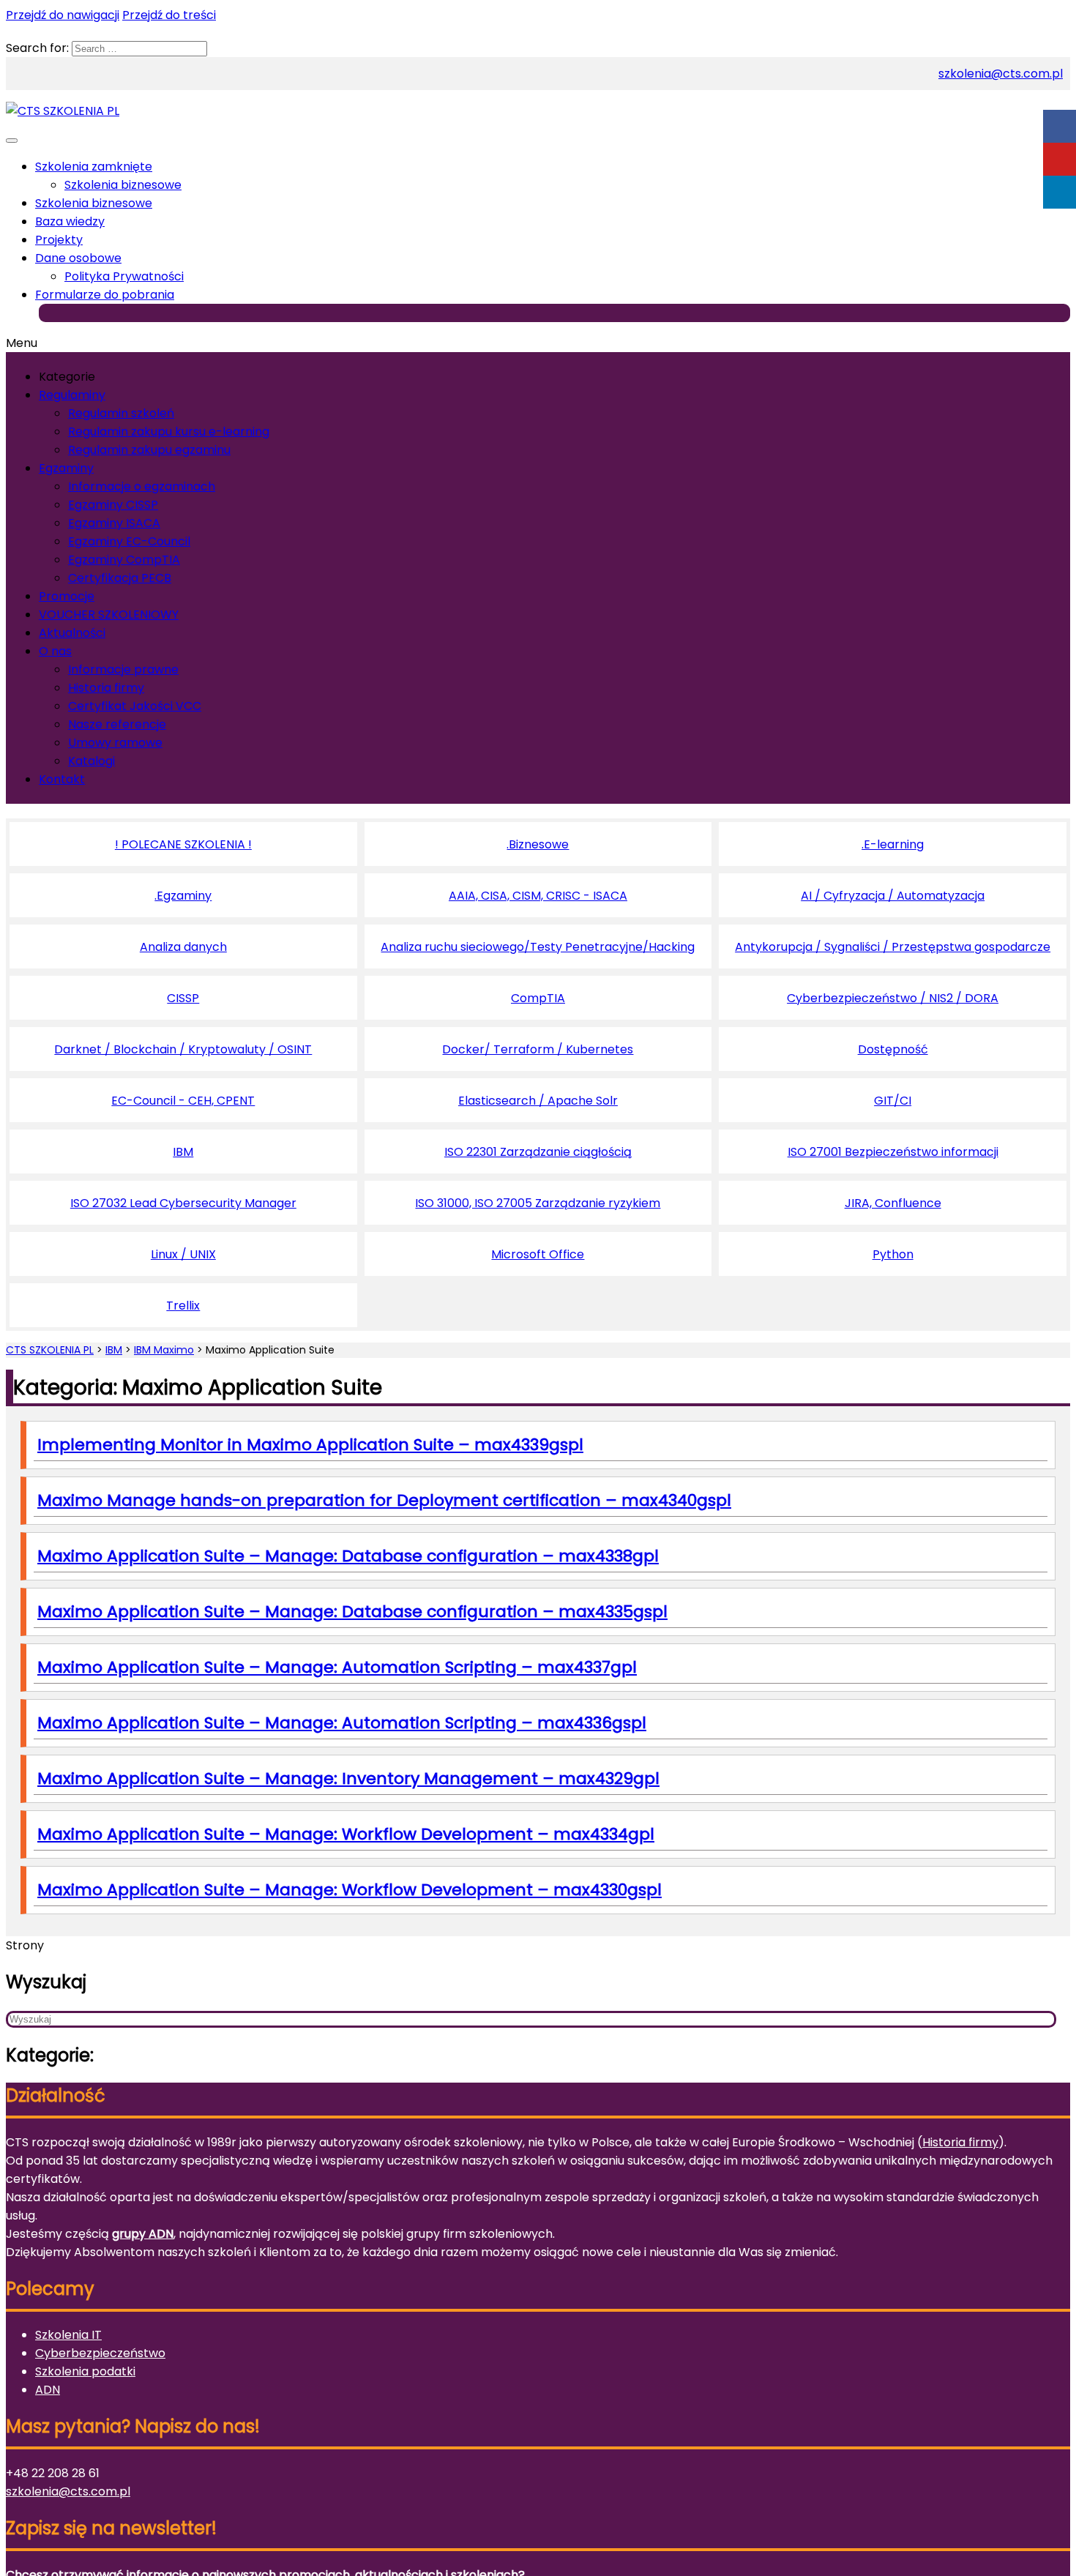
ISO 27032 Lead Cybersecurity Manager (183, 1203)
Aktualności (72, 633)
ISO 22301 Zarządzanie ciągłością (538, 1152)
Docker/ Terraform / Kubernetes (538, 1049)
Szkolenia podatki (85, 2371)
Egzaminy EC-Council (129, 541)
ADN (48, 2390)
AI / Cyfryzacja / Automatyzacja (893, 896)
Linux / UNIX (183, 1254)
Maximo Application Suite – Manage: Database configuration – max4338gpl (348, 1556)
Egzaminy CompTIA (124, 560)
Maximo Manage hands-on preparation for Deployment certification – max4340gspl (384, 1500)
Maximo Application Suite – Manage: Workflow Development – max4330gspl (350, 1890)
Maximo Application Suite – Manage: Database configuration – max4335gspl (352, 1612)
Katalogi (91, 761)
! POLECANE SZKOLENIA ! (183, 844)
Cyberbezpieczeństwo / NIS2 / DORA (893, 998)
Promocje (67, 596)
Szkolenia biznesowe (123, 185)
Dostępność (893, 1049)
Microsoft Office (538, 1254)
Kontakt (62, 779)
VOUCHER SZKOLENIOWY (109, 615)
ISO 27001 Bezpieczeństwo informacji (893, 1152)
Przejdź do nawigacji (63, 15)
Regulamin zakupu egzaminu (149, 450)
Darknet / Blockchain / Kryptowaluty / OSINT (183, 1049)
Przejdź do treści (169, 15)
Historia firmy (106, 688)
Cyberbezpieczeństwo (100, 2353)
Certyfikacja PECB (120, 578)
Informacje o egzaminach (142, 486)
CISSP (183, 998)
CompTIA (538, 998)
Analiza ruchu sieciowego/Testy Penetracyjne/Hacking (538, 947)
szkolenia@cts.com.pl (1001, 74)
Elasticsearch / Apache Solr (538, 1101)
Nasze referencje (117, 724)
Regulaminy (72, 395)
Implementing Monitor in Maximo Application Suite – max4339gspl (310, 1445)
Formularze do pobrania (105, 295)
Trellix (183, 1306)
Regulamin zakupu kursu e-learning (169, 432)
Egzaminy (66, 468)
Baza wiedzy (70, 221)
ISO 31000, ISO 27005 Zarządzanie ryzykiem (538, 1203)
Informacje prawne (123, 669)
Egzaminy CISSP (113, 505)
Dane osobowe (78, 258)
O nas (55, 651)
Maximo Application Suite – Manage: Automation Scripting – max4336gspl (342, 1723)
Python (893, 1254)
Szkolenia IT (68, 2335)
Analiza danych (183, 947)
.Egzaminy (183, 896)
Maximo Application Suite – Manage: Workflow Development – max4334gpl (346, 1834)
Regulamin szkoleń (121, 413)
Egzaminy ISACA (114, 523)
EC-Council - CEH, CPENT (183, 1101)
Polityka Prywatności (124, 276)
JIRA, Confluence (893, 1203)
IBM (183, 1152)
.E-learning (893, 844)
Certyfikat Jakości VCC (135, 706)
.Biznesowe (538, 844)
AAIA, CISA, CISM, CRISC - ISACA (538, 896)
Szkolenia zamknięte (94, 167)
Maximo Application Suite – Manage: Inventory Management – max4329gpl (348, 1778)
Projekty (59, 240)
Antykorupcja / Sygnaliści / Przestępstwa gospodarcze (893, 947)
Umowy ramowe (115, 743)
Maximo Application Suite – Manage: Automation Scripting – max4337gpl (337, 1667)
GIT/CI (893, 1101)
